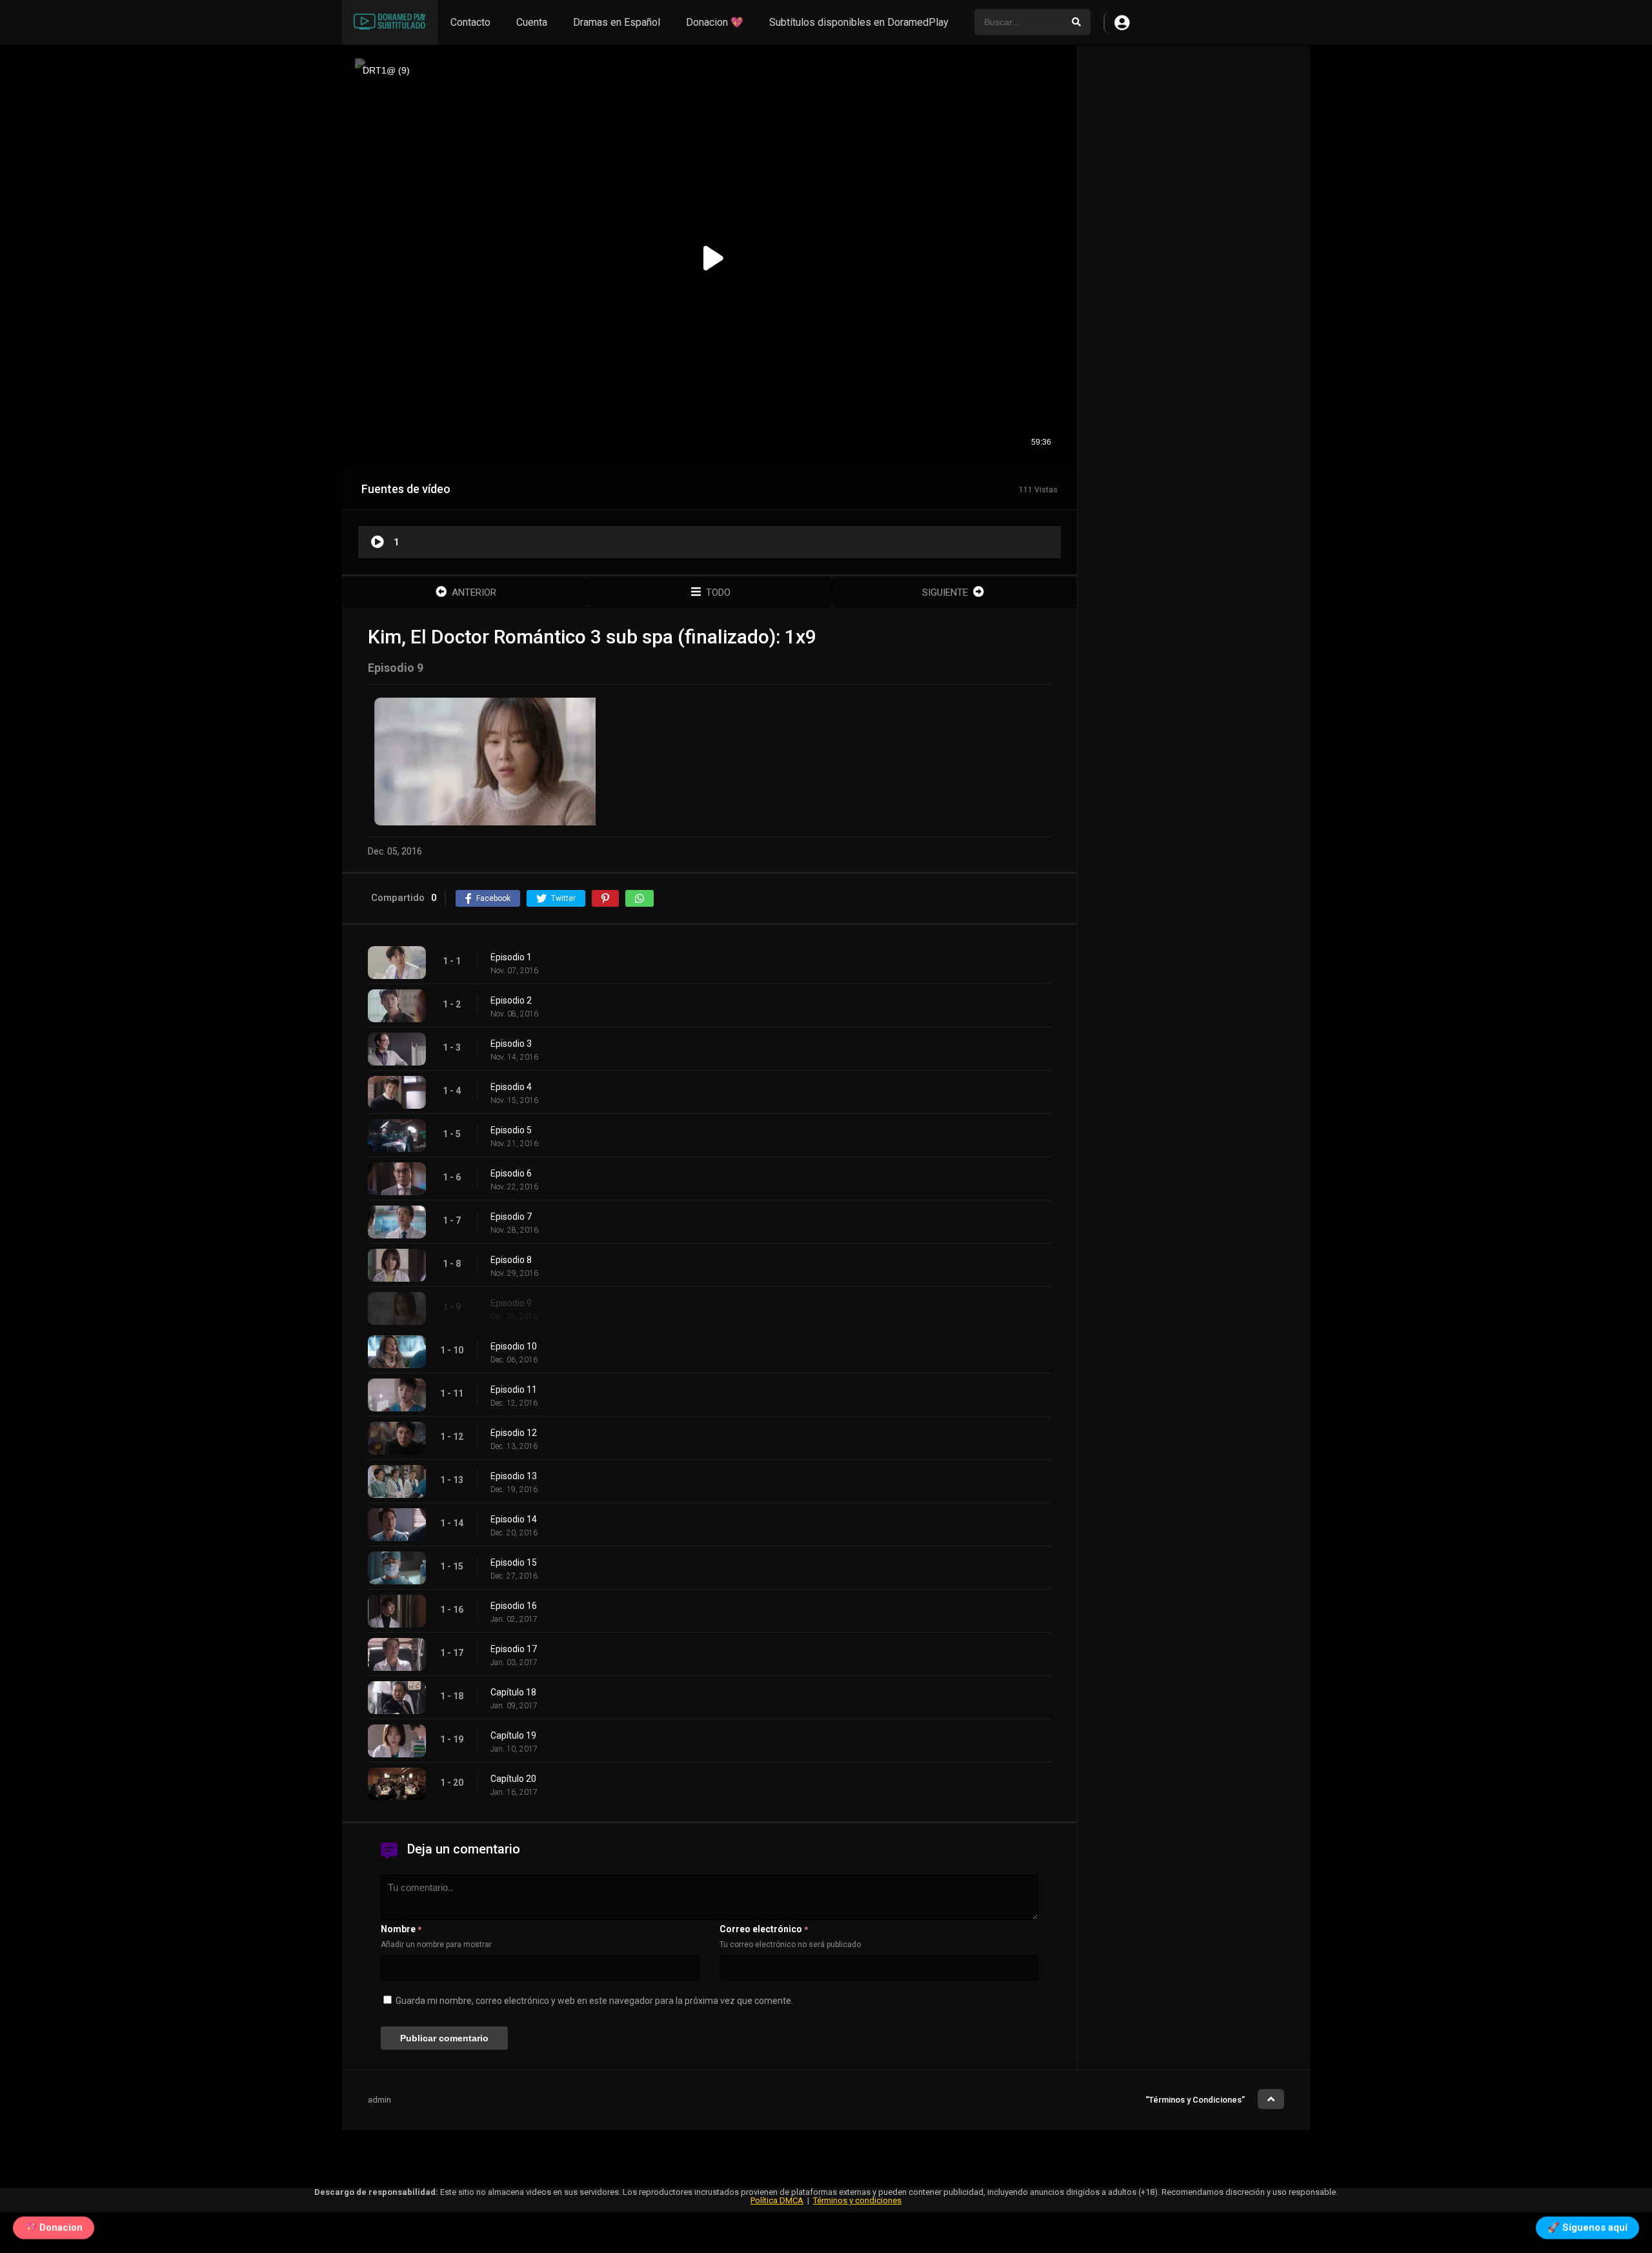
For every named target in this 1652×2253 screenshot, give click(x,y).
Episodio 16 (514, 1606)
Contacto (470, 22)
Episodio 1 (511, 957)
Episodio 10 (514, 1346)
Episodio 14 (514, 1519)
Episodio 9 (511, 1303)
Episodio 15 (514, 1562)
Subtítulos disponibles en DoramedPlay (859, 22)
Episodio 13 (514, 1476)
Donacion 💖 (715, 22)
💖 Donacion (54, 2226)
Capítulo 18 (513, 1692)
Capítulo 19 (513, 1735)
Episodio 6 (511, 1173)
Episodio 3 (511, 1044)
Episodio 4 (511, 1087)
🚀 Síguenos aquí (1587, 2226)
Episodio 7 (511, 1217)
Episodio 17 (514, 1649)
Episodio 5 (511, 1130)
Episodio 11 (514, 1389)
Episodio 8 (511, 1260)
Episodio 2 (511, 1000)
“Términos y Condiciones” (1195, 2100)
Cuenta (532, 22)
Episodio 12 (514, 1433)
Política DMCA (777, 2200)
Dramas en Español (617, 22)
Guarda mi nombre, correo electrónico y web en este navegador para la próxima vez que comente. (594, 2001)
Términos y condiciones (857, 2200)
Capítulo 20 (513, 1779)
